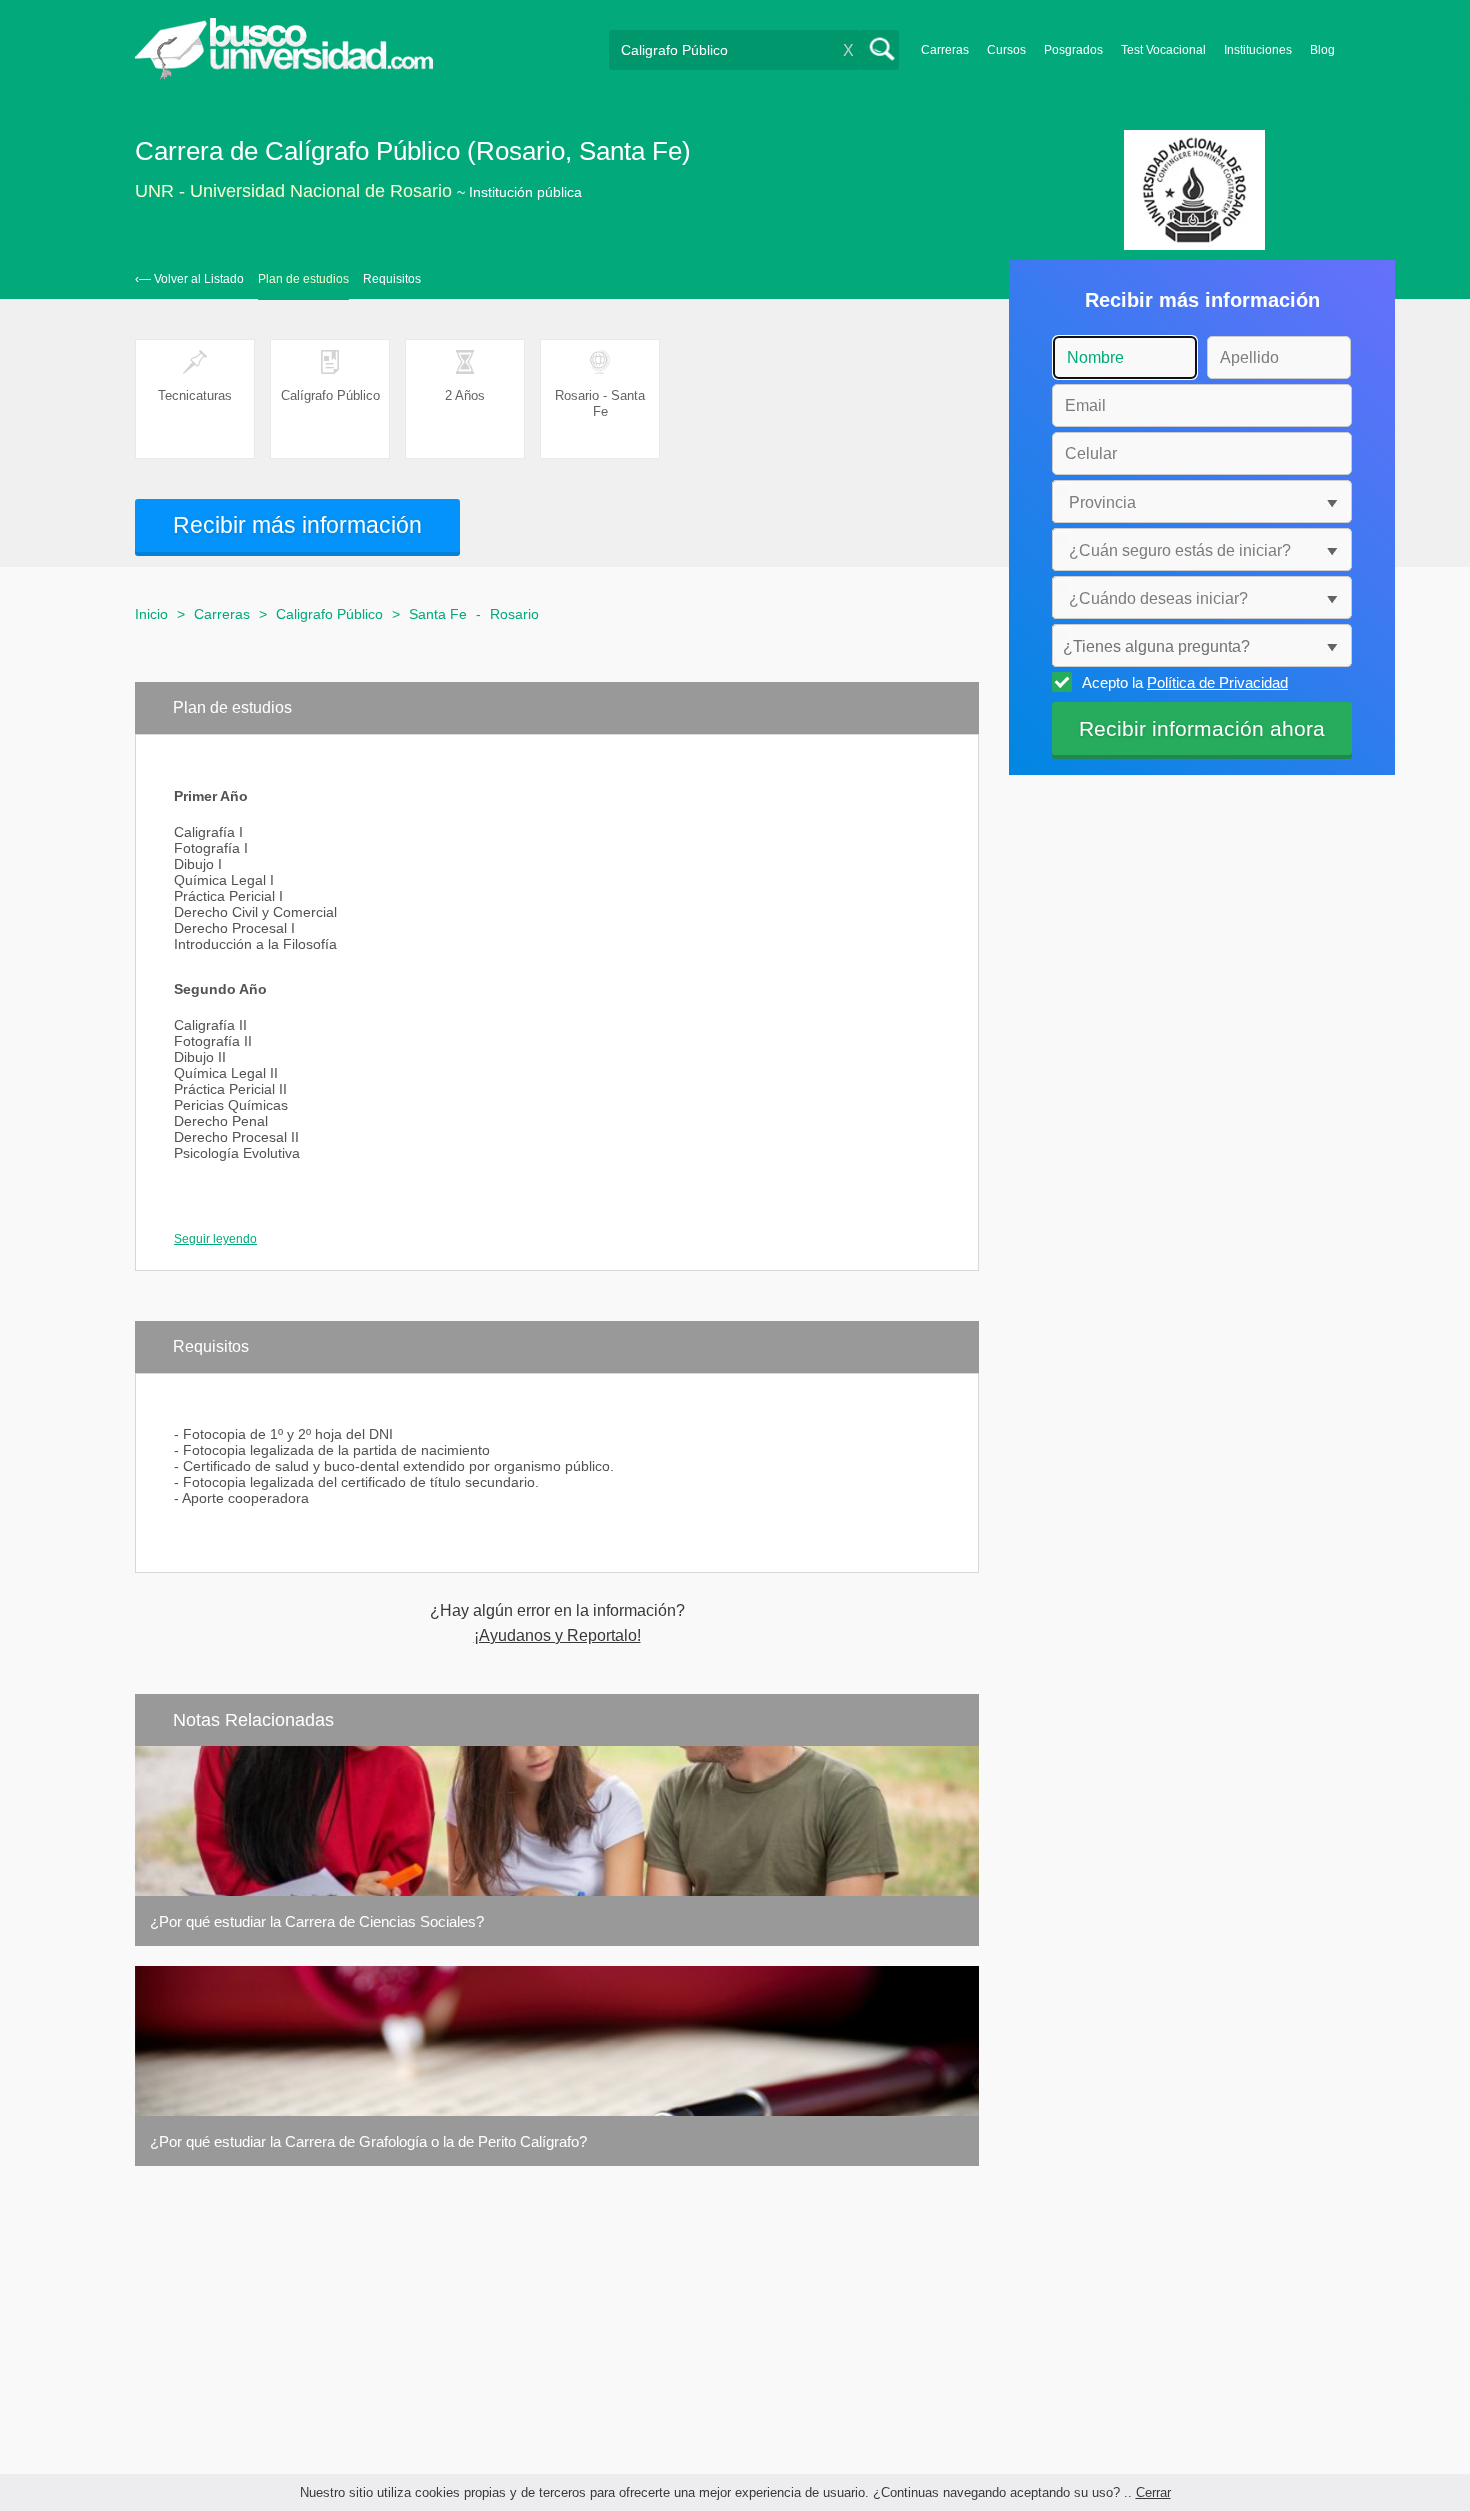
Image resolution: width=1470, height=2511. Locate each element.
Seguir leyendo (215, 1239)
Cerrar (1153, 2492)
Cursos (1006, 50)
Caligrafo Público (329, 614)
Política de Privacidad (1217, 682)
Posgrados (1073, 50)
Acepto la (1185, 682)
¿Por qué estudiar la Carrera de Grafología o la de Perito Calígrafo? (368, 2141)
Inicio (151, 614)
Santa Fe (438, 614)
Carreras (945, 50)
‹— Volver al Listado (189, 279)
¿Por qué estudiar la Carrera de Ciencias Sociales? (317, 1921)
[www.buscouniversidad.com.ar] (284, 75)
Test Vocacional (1163, 50)
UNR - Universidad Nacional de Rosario (293, 191)
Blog (1322, 50)
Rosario (514, 614)
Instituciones (1258, 50)
